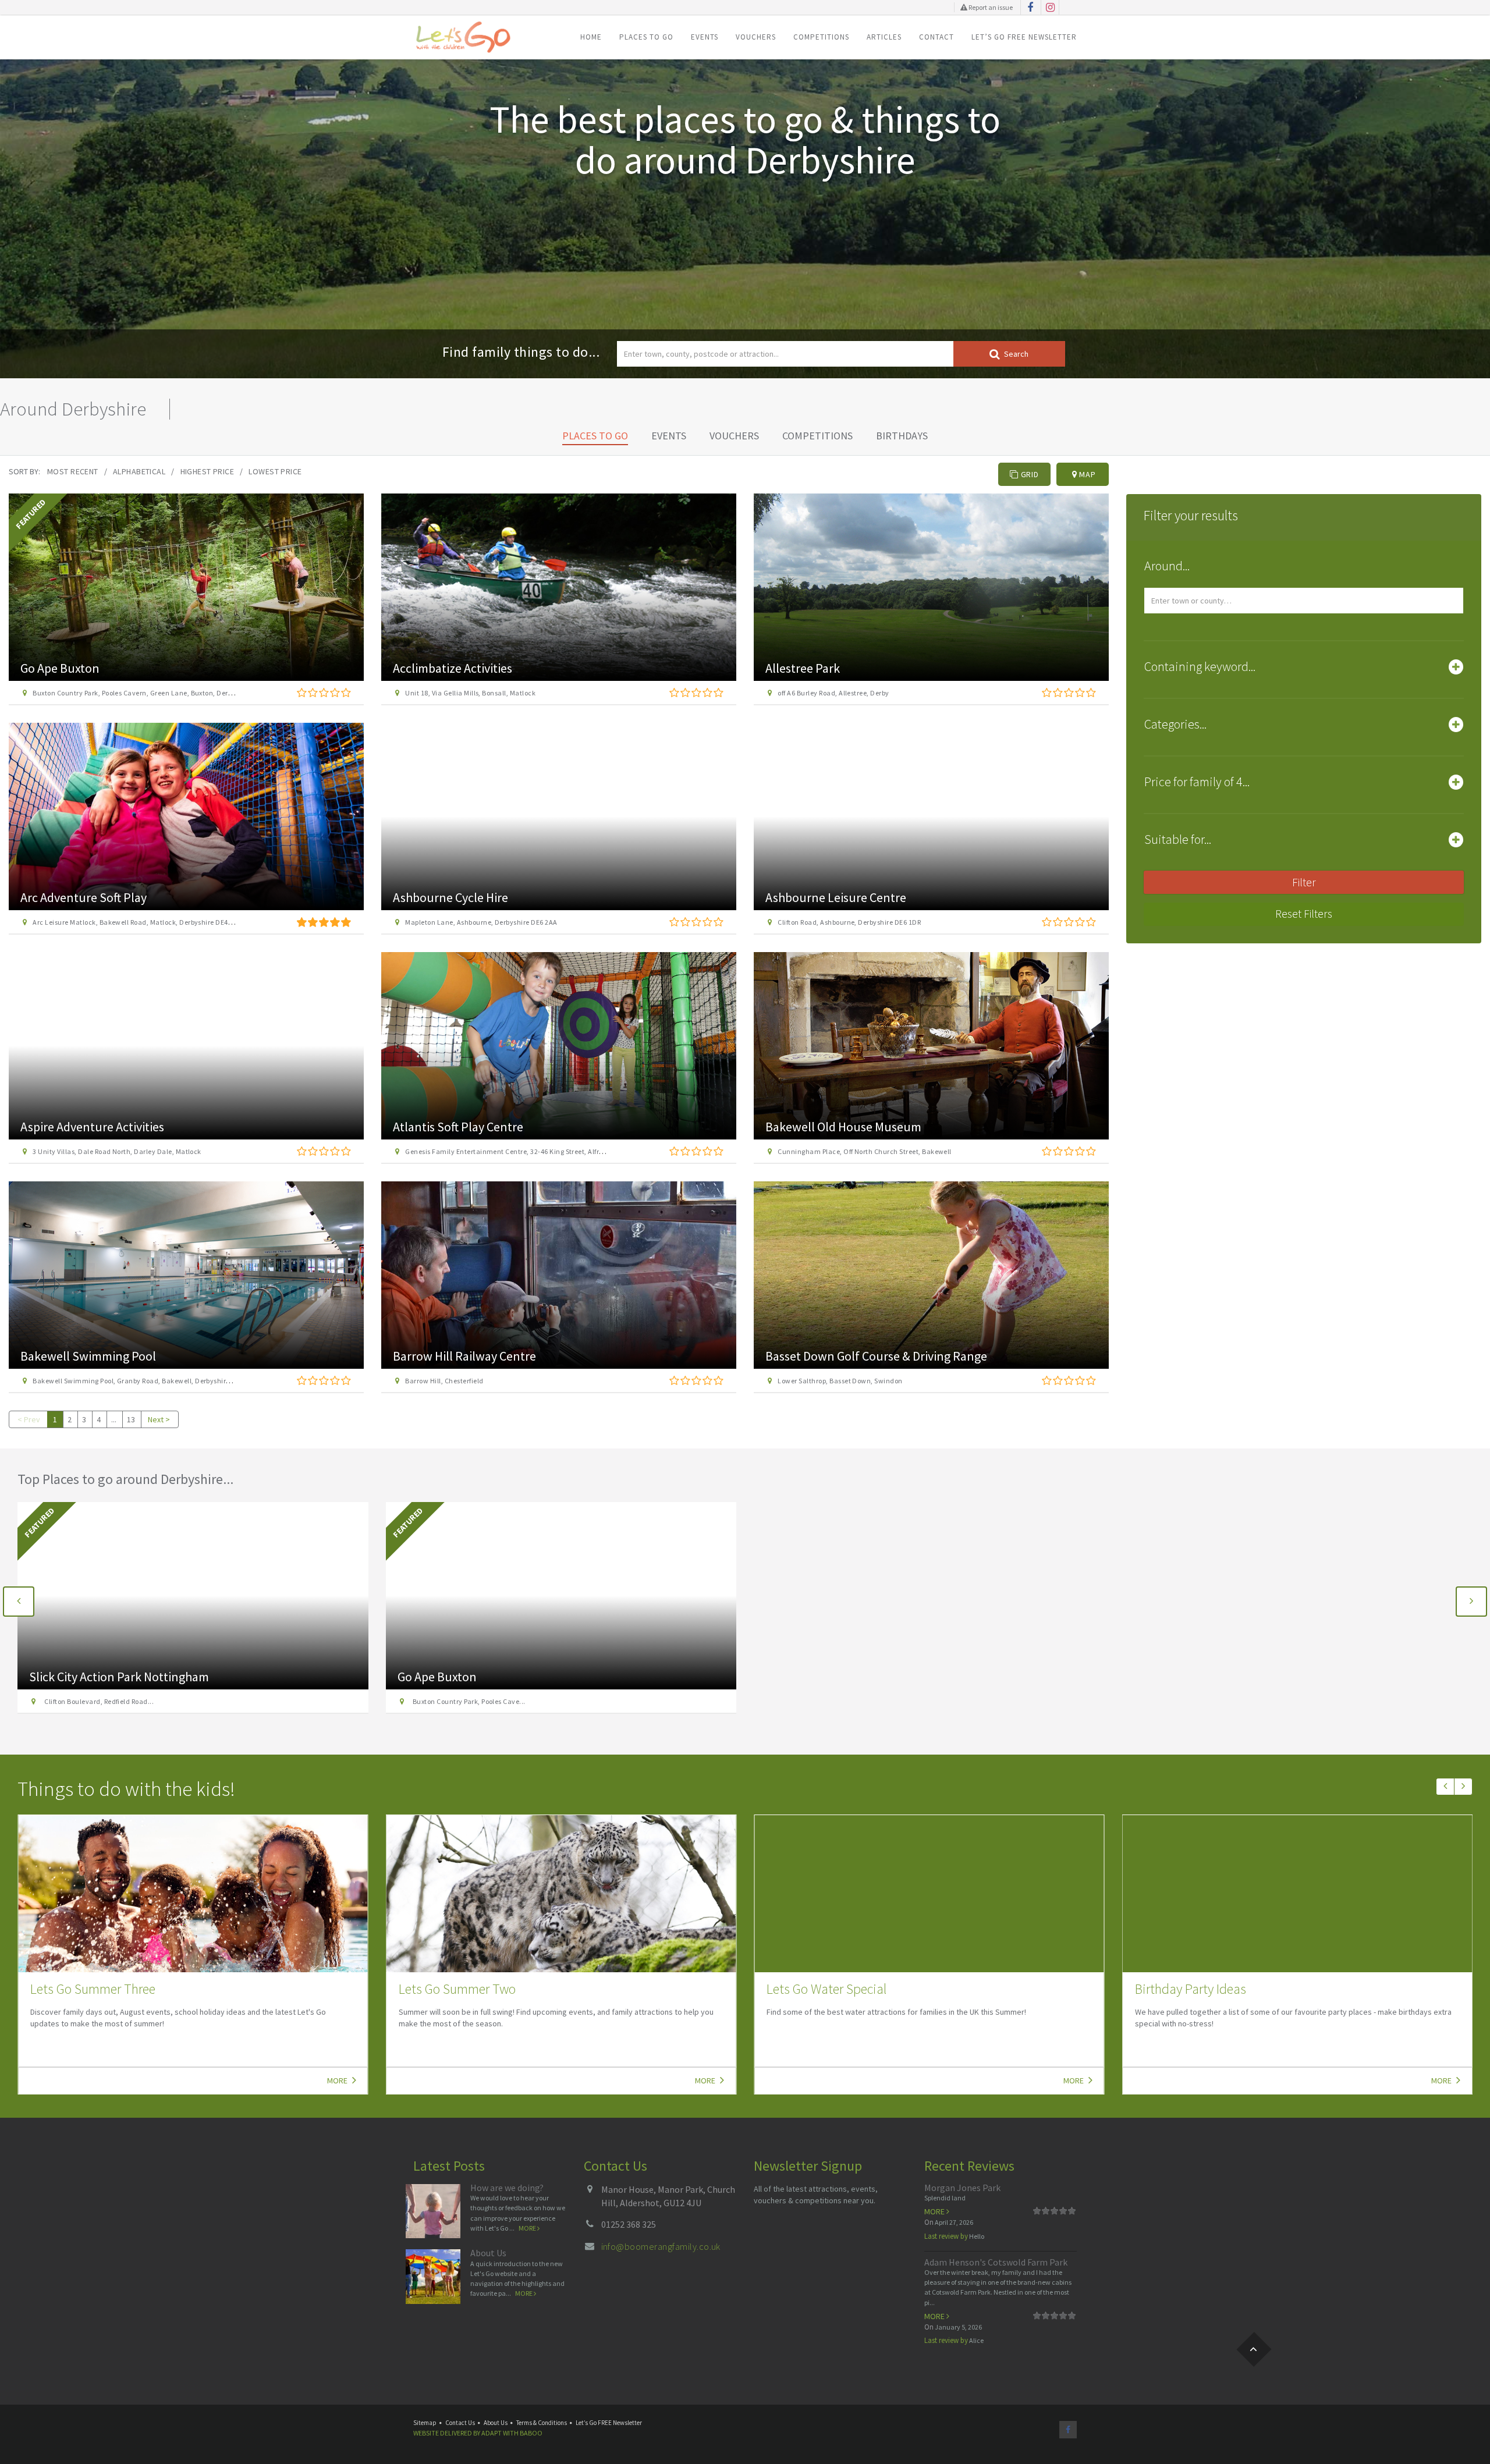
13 (131, 1419)
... (114, 1419)
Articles (884, 37)
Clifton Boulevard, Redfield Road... (97, 1701)
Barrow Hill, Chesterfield (444, 1381)
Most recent (73, 471)
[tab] (1304, 569)
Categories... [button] (1175, 724)
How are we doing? (507, 2188)
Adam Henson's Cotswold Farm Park (996, 2262)
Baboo (531, 2433)
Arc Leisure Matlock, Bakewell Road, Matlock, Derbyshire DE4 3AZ (137, 922)
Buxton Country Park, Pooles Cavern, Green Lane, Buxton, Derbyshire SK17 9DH (158, 693)
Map (1086, 474)
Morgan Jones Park (962, 2188)
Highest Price (207, 471)
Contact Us (460, 2423)
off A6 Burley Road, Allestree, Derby (833, 693)
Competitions (821, 37)
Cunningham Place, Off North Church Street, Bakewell (864, 1151)
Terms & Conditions (542, 2423)
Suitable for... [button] (1178, 839)
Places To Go (646, 37)
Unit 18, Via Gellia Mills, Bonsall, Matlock (470, 693)
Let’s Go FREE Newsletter (1024, 37)
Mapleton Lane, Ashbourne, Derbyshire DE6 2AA (481, 922)
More (338, 2080)
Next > (159, 1419)
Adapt (492, 2433)
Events (705, 37)
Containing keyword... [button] (1200, 666)
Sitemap (425, 2423)
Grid (1029, 474)
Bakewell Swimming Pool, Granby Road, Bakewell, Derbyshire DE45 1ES (146, 1381)
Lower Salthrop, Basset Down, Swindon (840, 1381)
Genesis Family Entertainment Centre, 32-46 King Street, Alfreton (509, 1151)
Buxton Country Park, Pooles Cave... (468, 1701)
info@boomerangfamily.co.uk (661, 2246)
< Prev (29, 1419)
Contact (936, 37)
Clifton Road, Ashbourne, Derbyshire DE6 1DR (849, 922)
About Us (488, 2253)
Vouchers (756, 37)
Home (591, 37)
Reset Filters (1304, 913)
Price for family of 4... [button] (1197, 782)
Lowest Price (275, 471)
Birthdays (902, 436)
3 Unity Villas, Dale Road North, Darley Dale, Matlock (117, 1151)
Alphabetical (139, 471)
